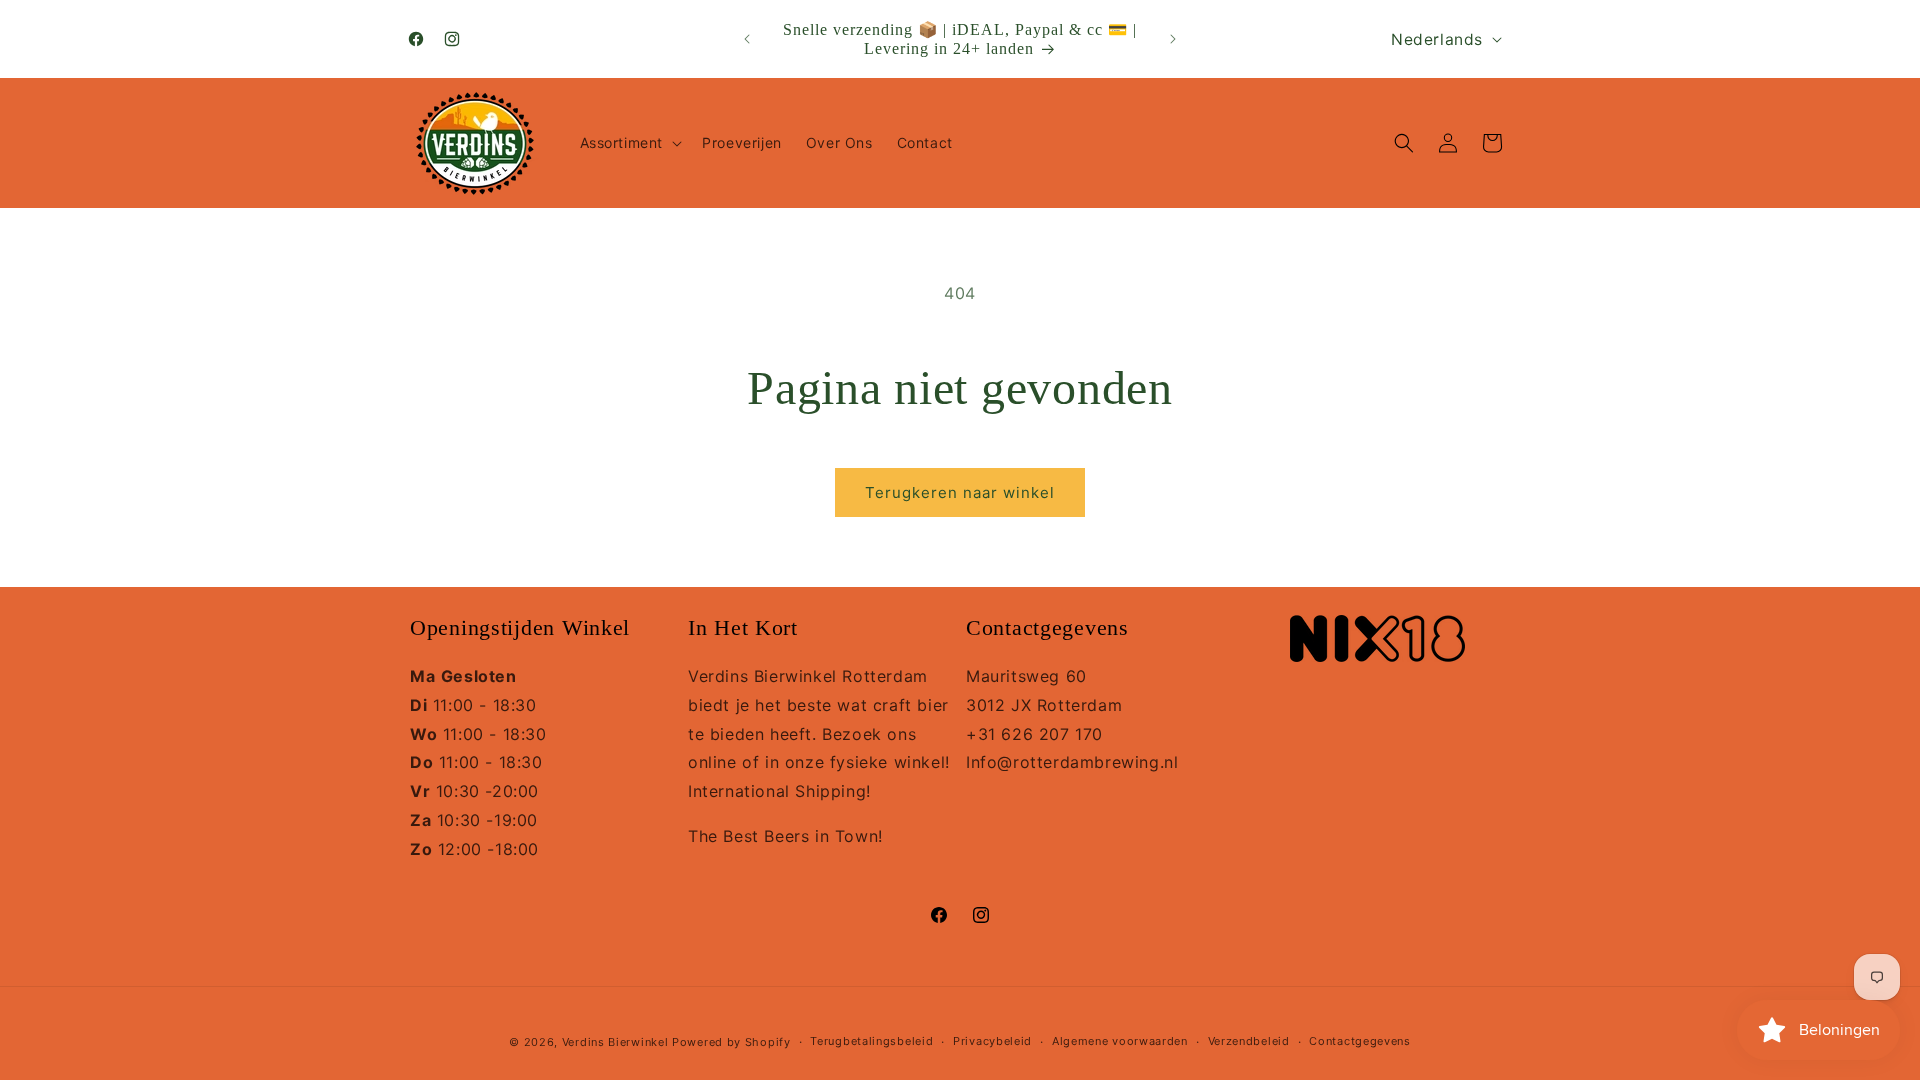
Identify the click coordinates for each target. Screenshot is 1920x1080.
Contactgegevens (1360, 1041)
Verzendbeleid (1249, 1041)
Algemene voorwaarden (1120, 1041)
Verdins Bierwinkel (615, 1042)
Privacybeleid (992, 1041)
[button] (629, 143)
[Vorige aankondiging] (747, 39)
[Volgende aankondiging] (1173, 39)
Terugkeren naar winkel (960, 492)
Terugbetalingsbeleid (871, 1041)
